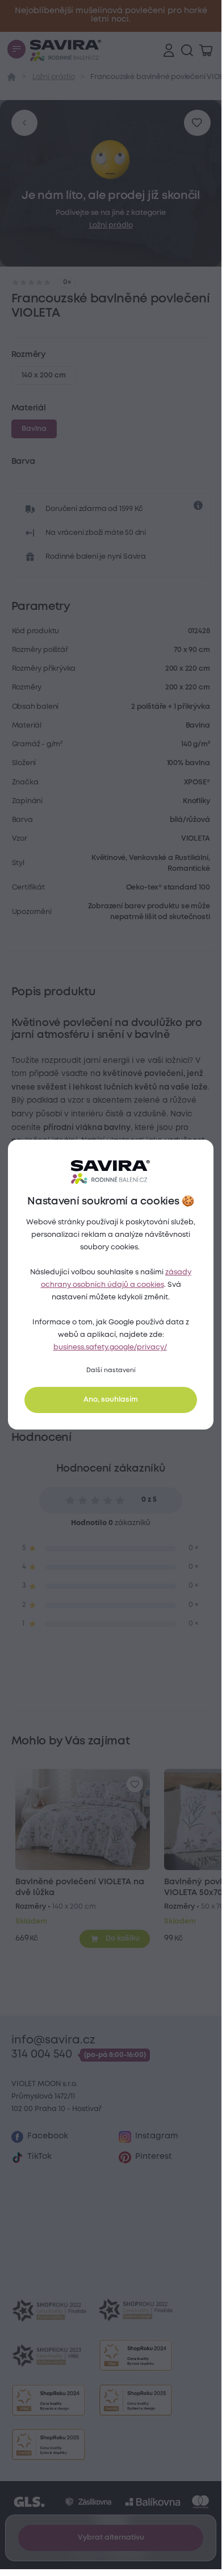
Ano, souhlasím (111, 1400)
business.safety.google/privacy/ (110, 1347)
